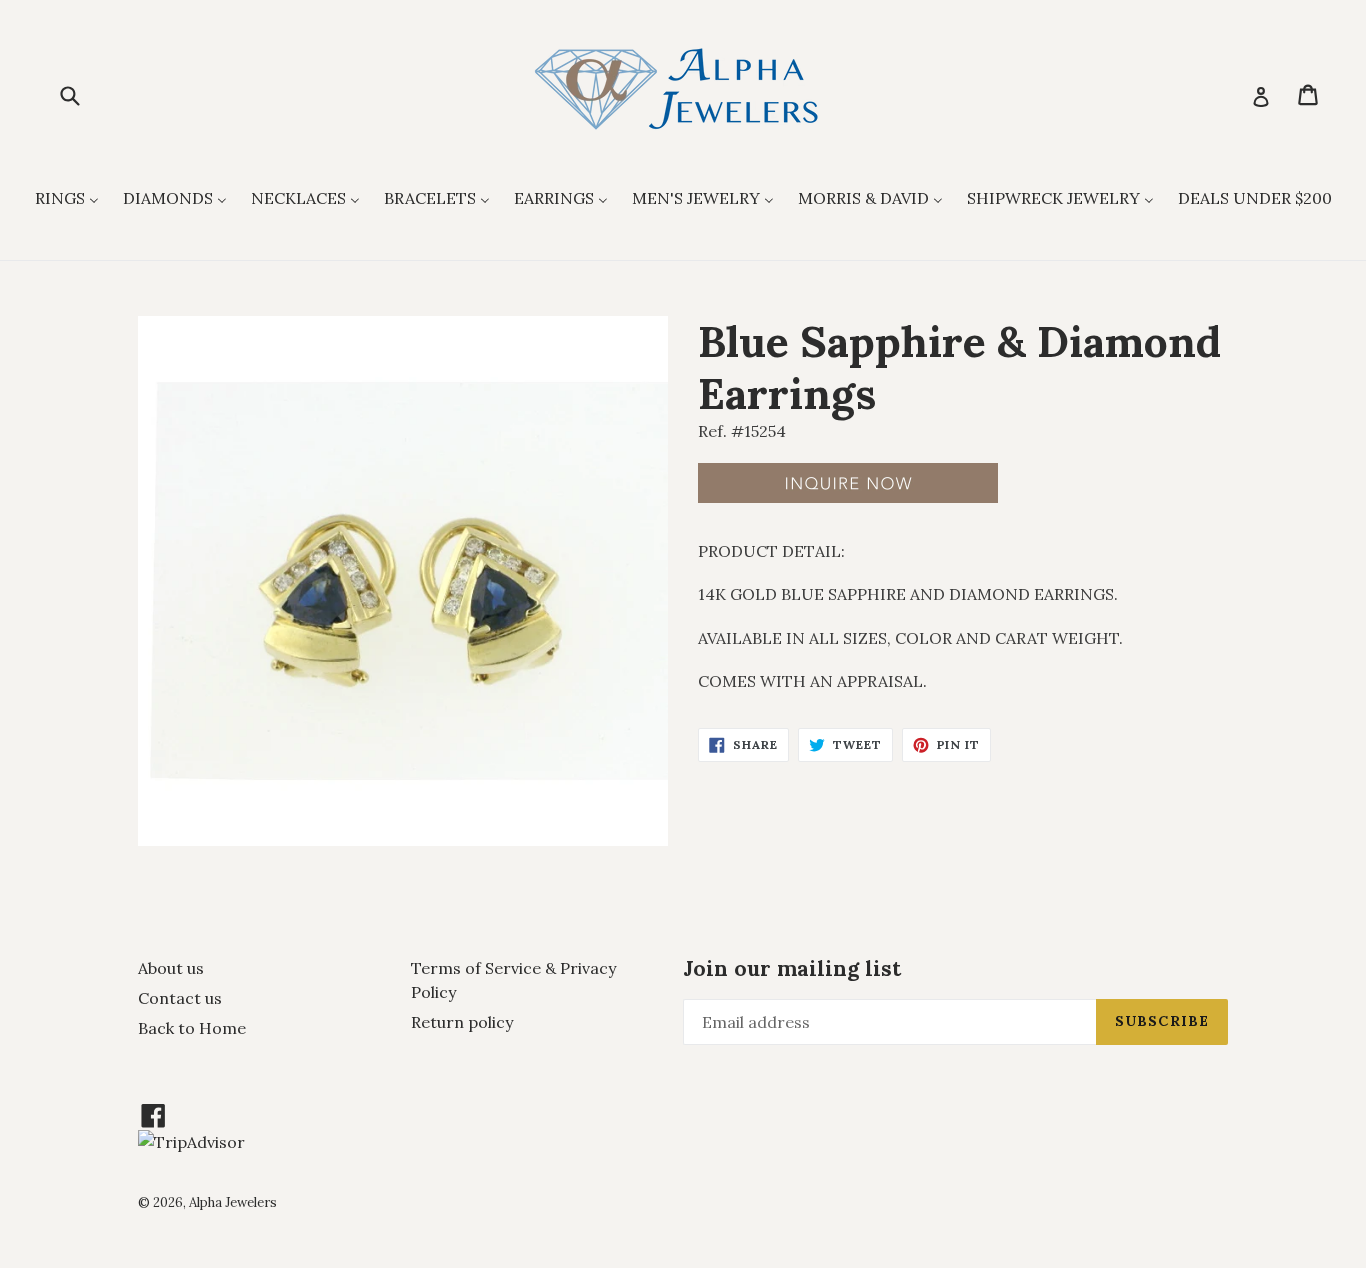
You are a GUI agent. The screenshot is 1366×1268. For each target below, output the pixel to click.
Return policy (462, 1022)
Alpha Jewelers (233, 1202)
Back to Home (192, 1028)
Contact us (180, 998)
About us (171, 968)
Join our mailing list (792, 968)
